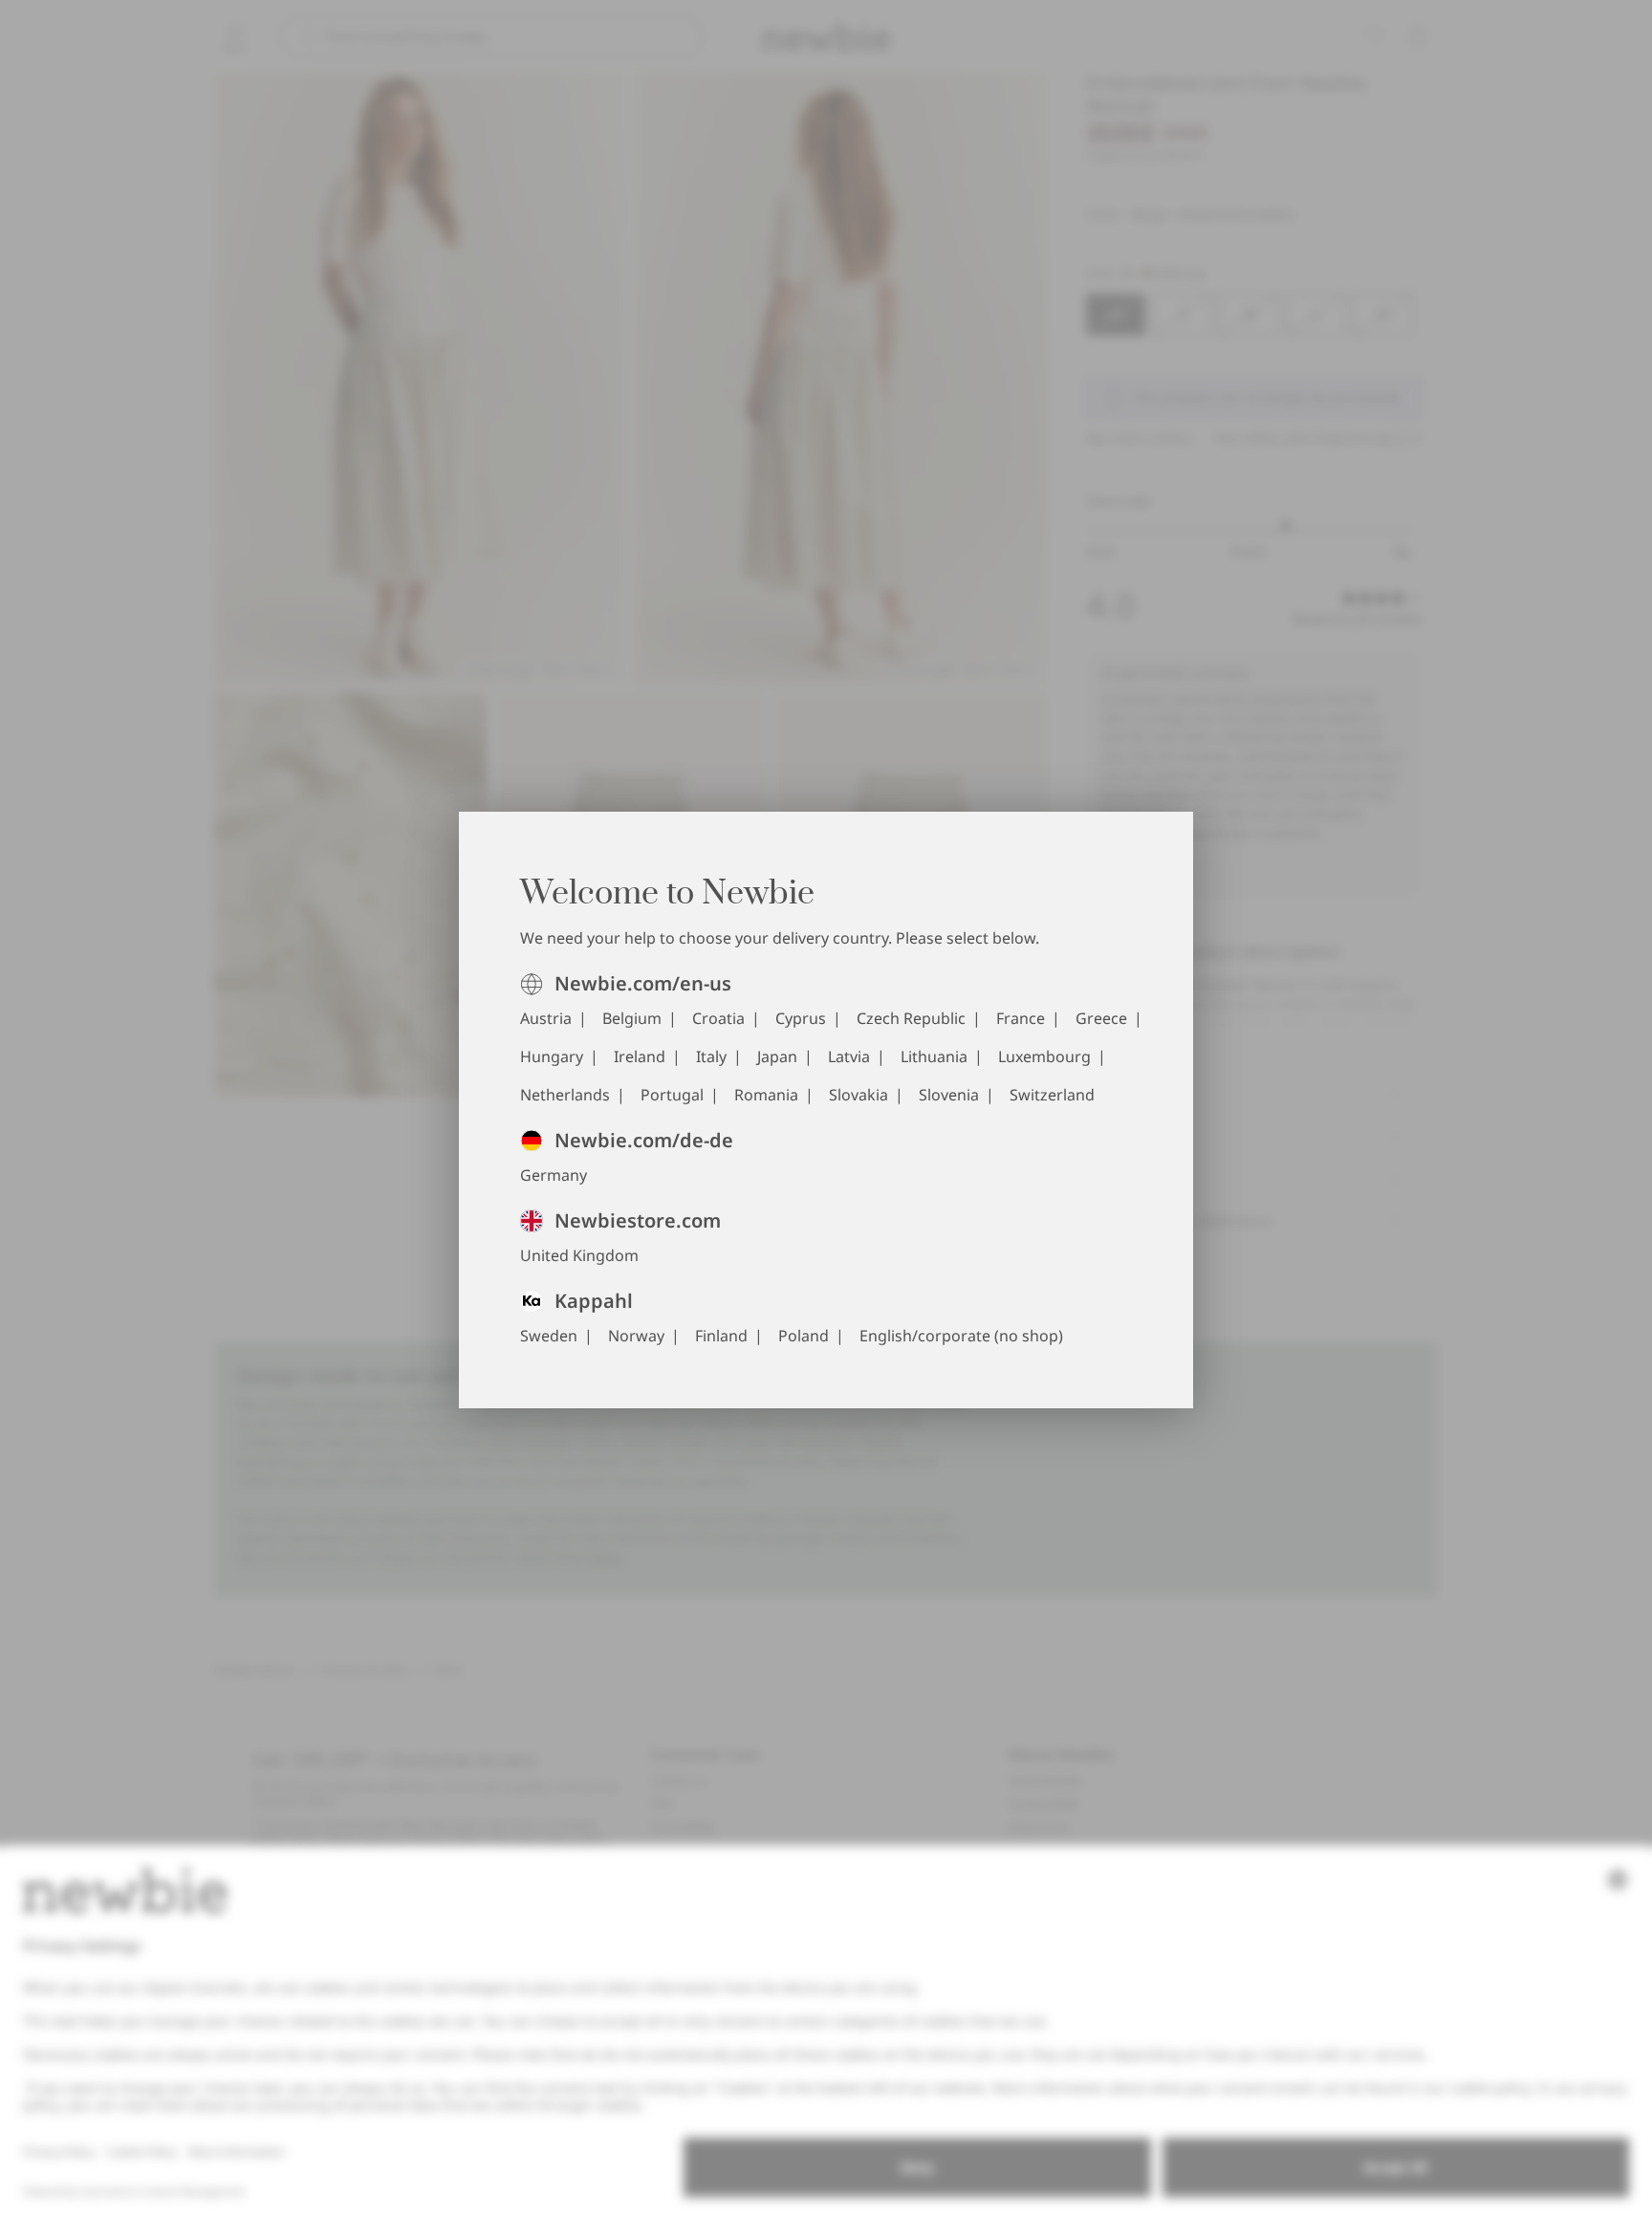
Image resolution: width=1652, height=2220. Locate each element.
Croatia (718, 1018)
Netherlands (565, 1095)
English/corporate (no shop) (961, 1336)
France (1021, 1018)
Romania (766, 1095)
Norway (636, 1336)
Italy (711, 1056)
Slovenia (949, 1095)
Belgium (632, 1018)
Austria (546, 1018)
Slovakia (859, 1095)
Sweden (549, 1336)
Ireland (640, 1056)
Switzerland (1052, 1095)
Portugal (672, 1095)
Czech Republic (911, 1018)
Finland (721, 1336)
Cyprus (801, 1018)
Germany (554, 1175)
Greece (1101, 1018)
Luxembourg (1044, 1056)
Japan (777, 1056)
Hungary (552, 1056)
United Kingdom (579, 1255)
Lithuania (934, 1056)
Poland (804, 1336)
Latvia (849, 1056)
